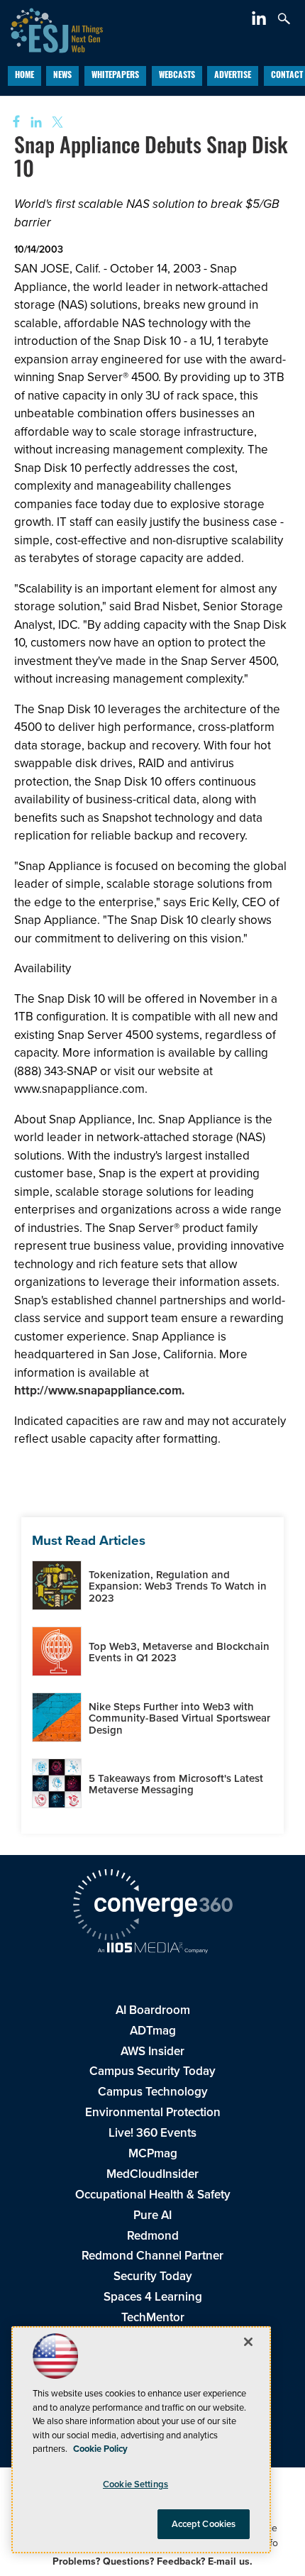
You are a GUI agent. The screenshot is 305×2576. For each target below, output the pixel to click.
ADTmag (153, 2031)
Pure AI (152, 2215)
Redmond (153, 2236)
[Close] (248, 2342)
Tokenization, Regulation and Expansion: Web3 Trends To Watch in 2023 (178, 1586)
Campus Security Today (152, 2071)
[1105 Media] (152, 1949)
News (62, 76)
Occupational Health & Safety (153, 2195)
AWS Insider (152, 2051)
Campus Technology (153, 2092)
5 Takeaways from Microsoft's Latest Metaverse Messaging (176, 1784)
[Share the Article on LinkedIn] (34, 122)
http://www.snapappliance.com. (99, 1391)
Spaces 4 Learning (153, 2297)
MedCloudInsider (152, 2174)
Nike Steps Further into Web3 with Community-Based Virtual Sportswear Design (179, 1718)
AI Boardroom (153, 2010)
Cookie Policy (100, 2449)
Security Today (153, 2276)
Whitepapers (115, 76)
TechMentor (153, 2317)
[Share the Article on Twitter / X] (56, 122)
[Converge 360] (152, 1907)
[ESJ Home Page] (51, 29)
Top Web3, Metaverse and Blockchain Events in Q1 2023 (179, 1652)
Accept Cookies (204, 2524)
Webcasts (177, 76)
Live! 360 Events (152, 2133)
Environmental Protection (153, 2112)
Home (24, 76)
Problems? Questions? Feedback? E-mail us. (152, 2561)
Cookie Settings (135, 2484)
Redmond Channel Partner (152, 2256)
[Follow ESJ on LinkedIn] (261, 21)
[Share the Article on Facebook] (12, 122)
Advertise (233, 76)
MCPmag (153, 2153)
